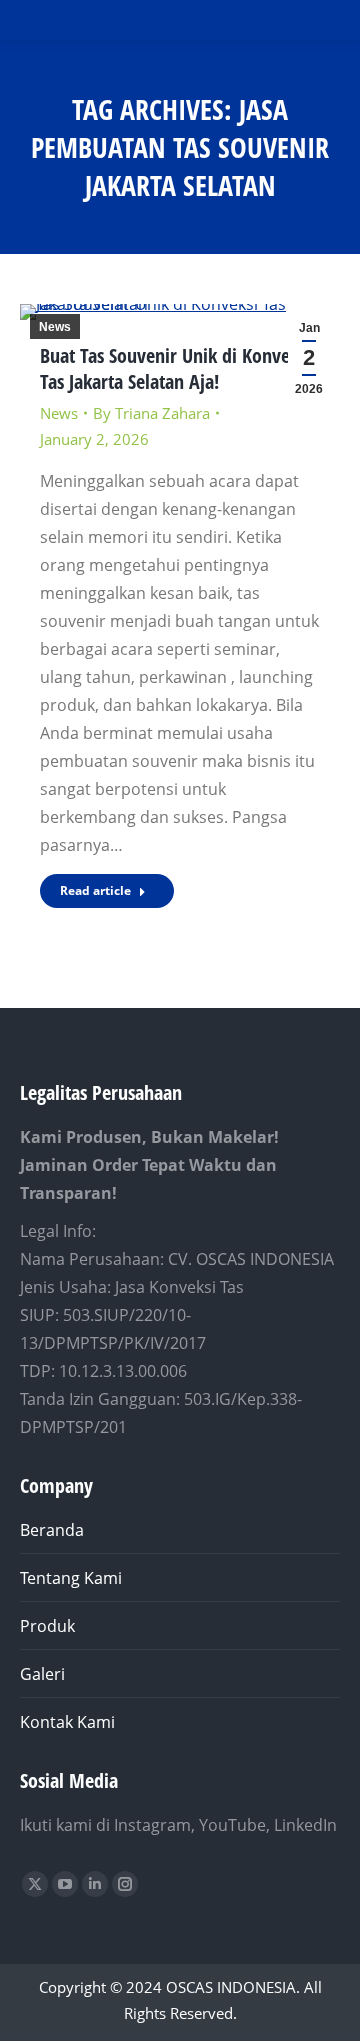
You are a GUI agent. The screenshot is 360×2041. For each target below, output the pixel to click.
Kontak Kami (67, 1722)
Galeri (42, 1674)
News (55, 327)
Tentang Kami (71, 1578)
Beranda (52, 1530)
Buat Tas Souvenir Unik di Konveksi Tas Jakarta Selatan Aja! (175, 368)
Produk (47, 1626)
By (151, 413)
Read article (95, 890)
